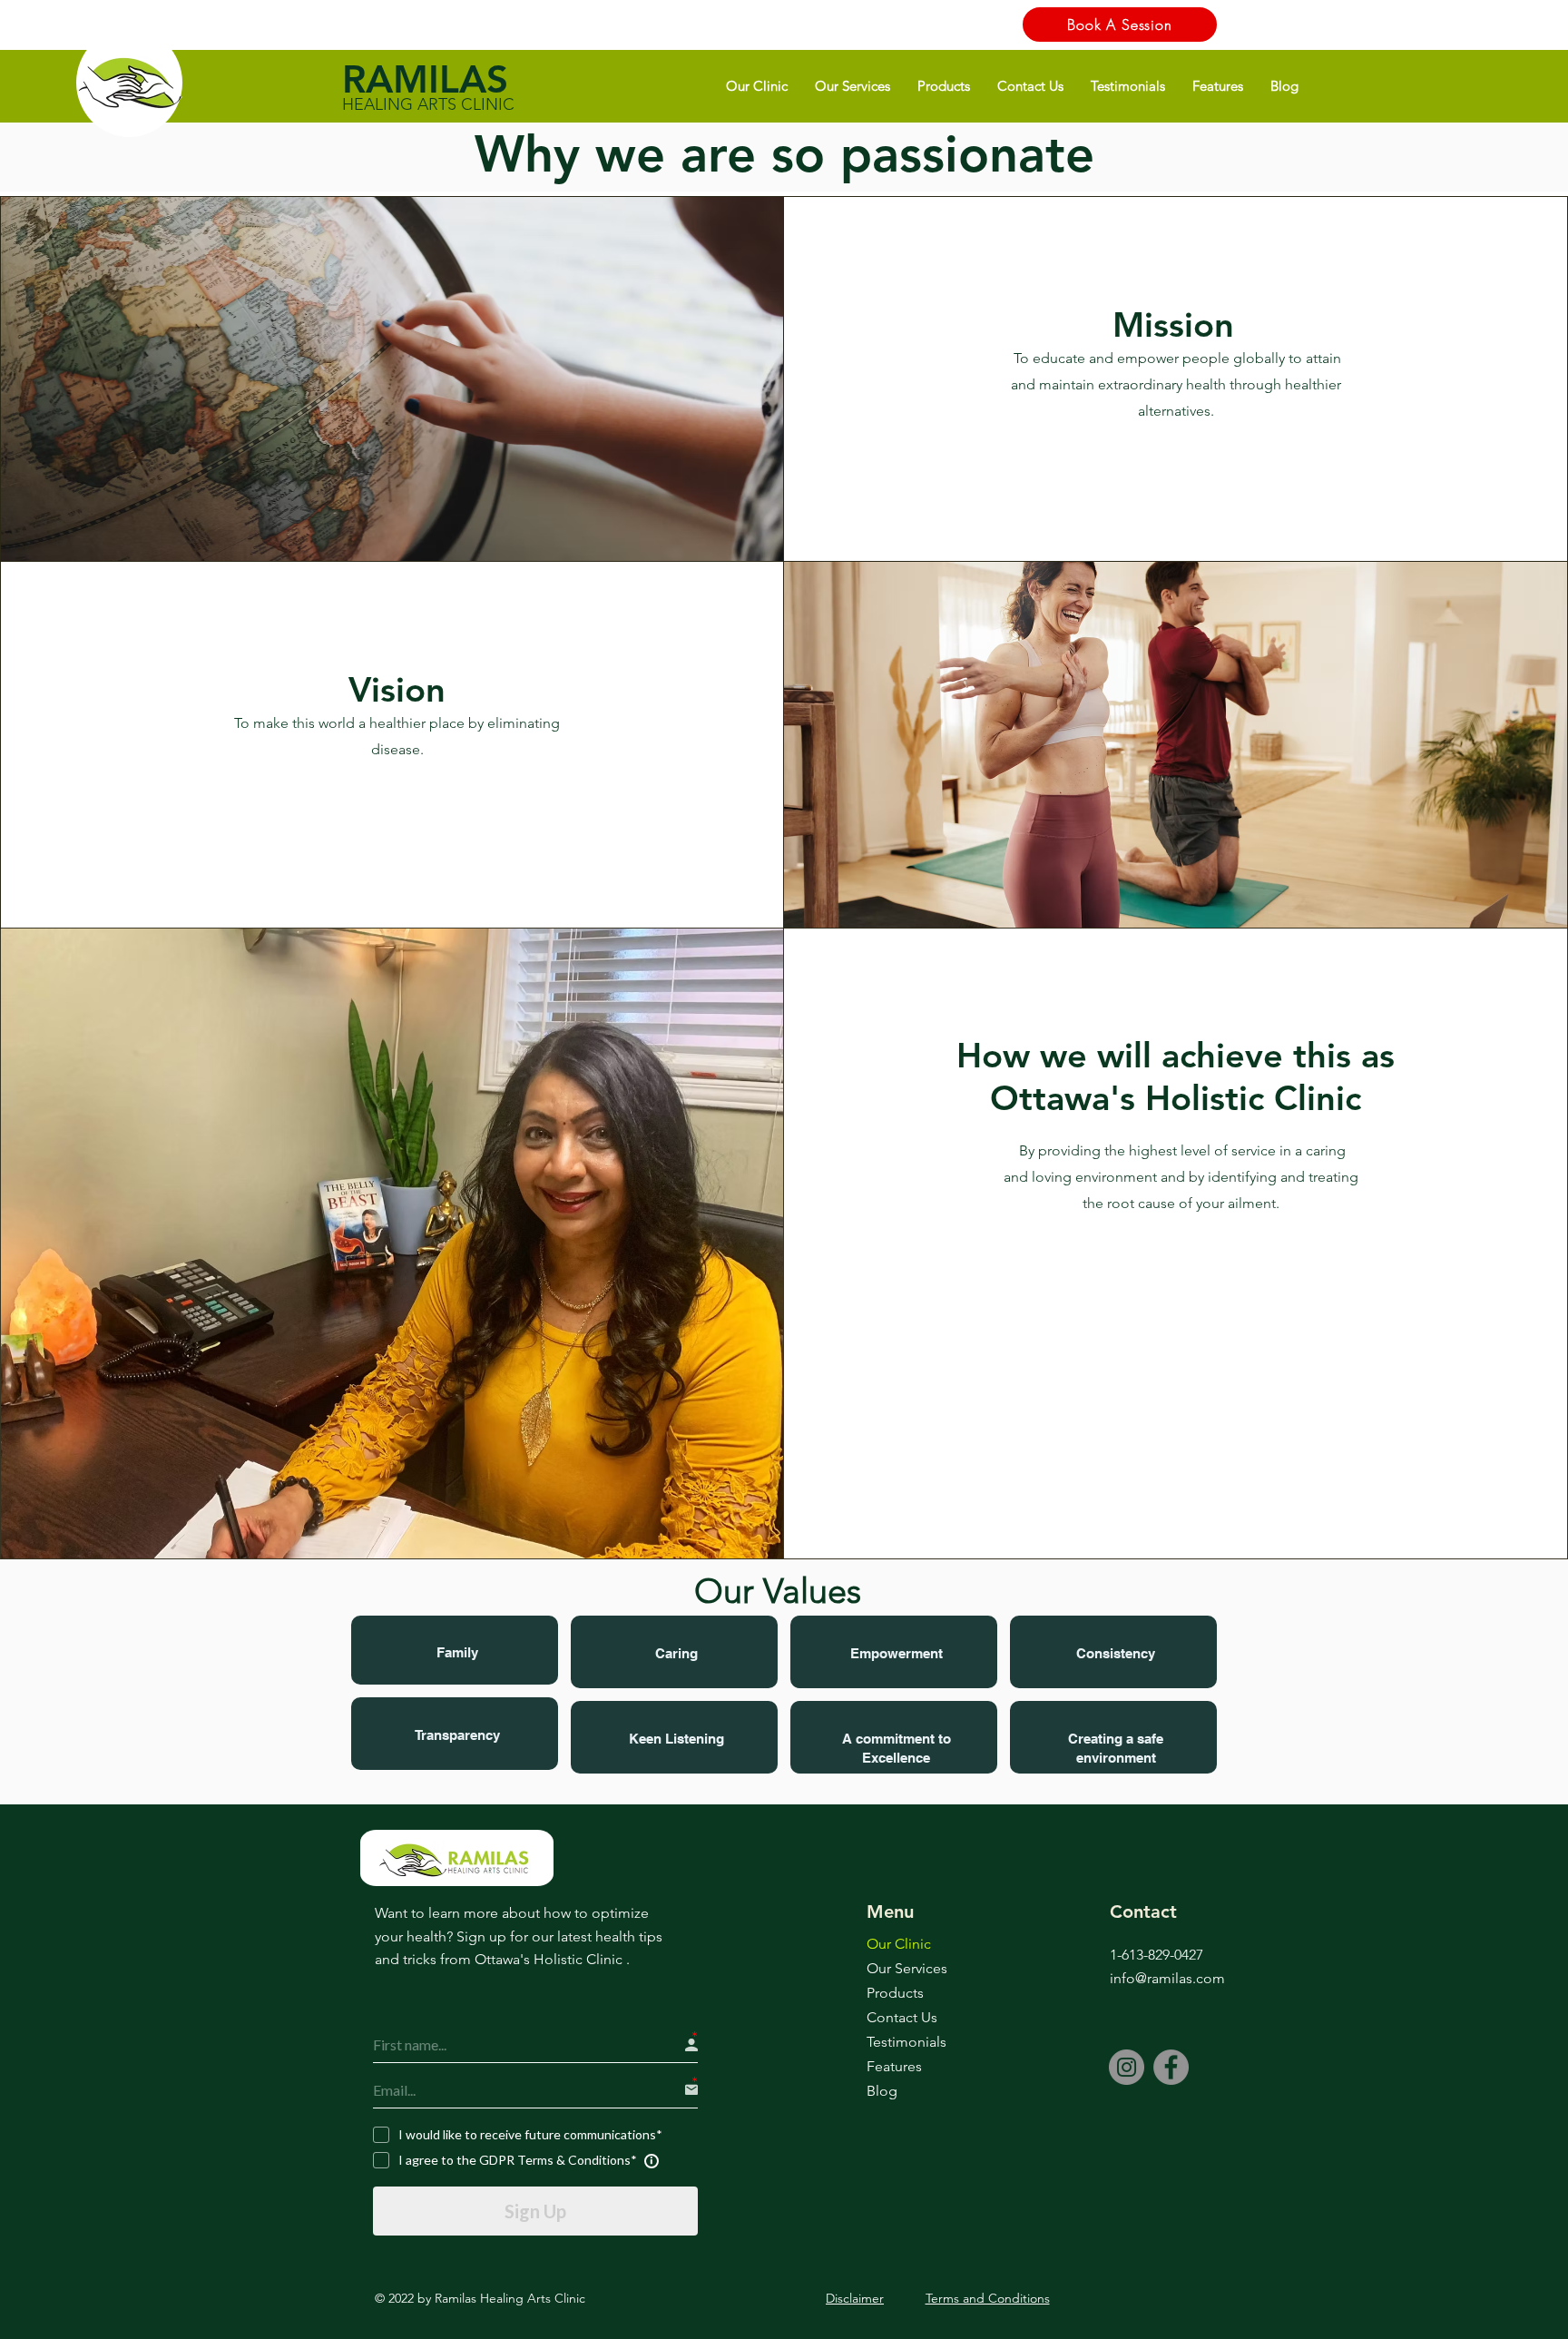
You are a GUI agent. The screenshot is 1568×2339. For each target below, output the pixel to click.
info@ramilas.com (1167, 1978)
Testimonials (906, 2042)
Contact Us (902, 2017)
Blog (882, 2091)
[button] (757, 86)
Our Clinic (899, 1944)
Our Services (907, 1968)
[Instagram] (1127, 2067)
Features (894, 2066)
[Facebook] (1171, 2067)
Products (895, 1993)
